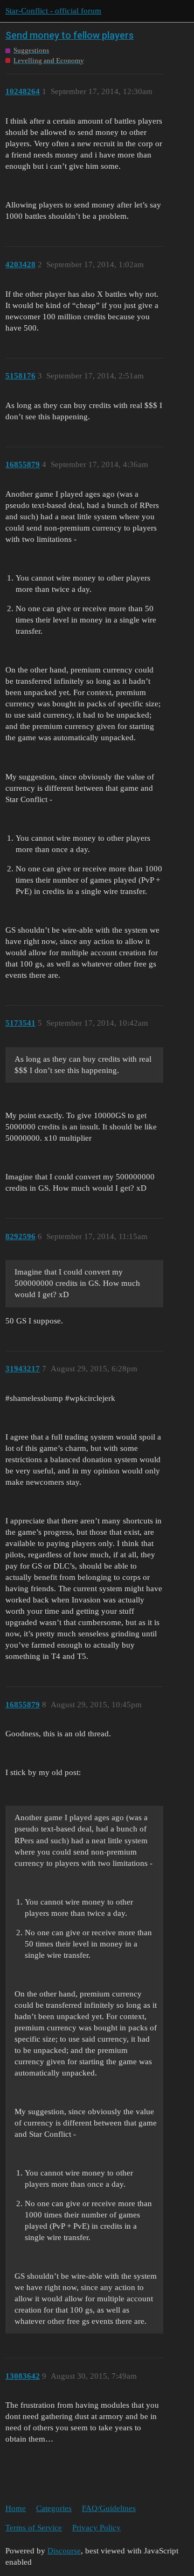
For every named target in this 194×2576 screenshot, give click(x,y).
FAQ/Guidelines (109, 2508)
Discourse (64, 2551)
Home (16, 2508)
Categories (54, 2508)
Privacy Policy (96, 2528)
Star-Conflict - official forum (53, 11)
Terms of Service (34, 2528)
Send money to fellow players (70, 35)
